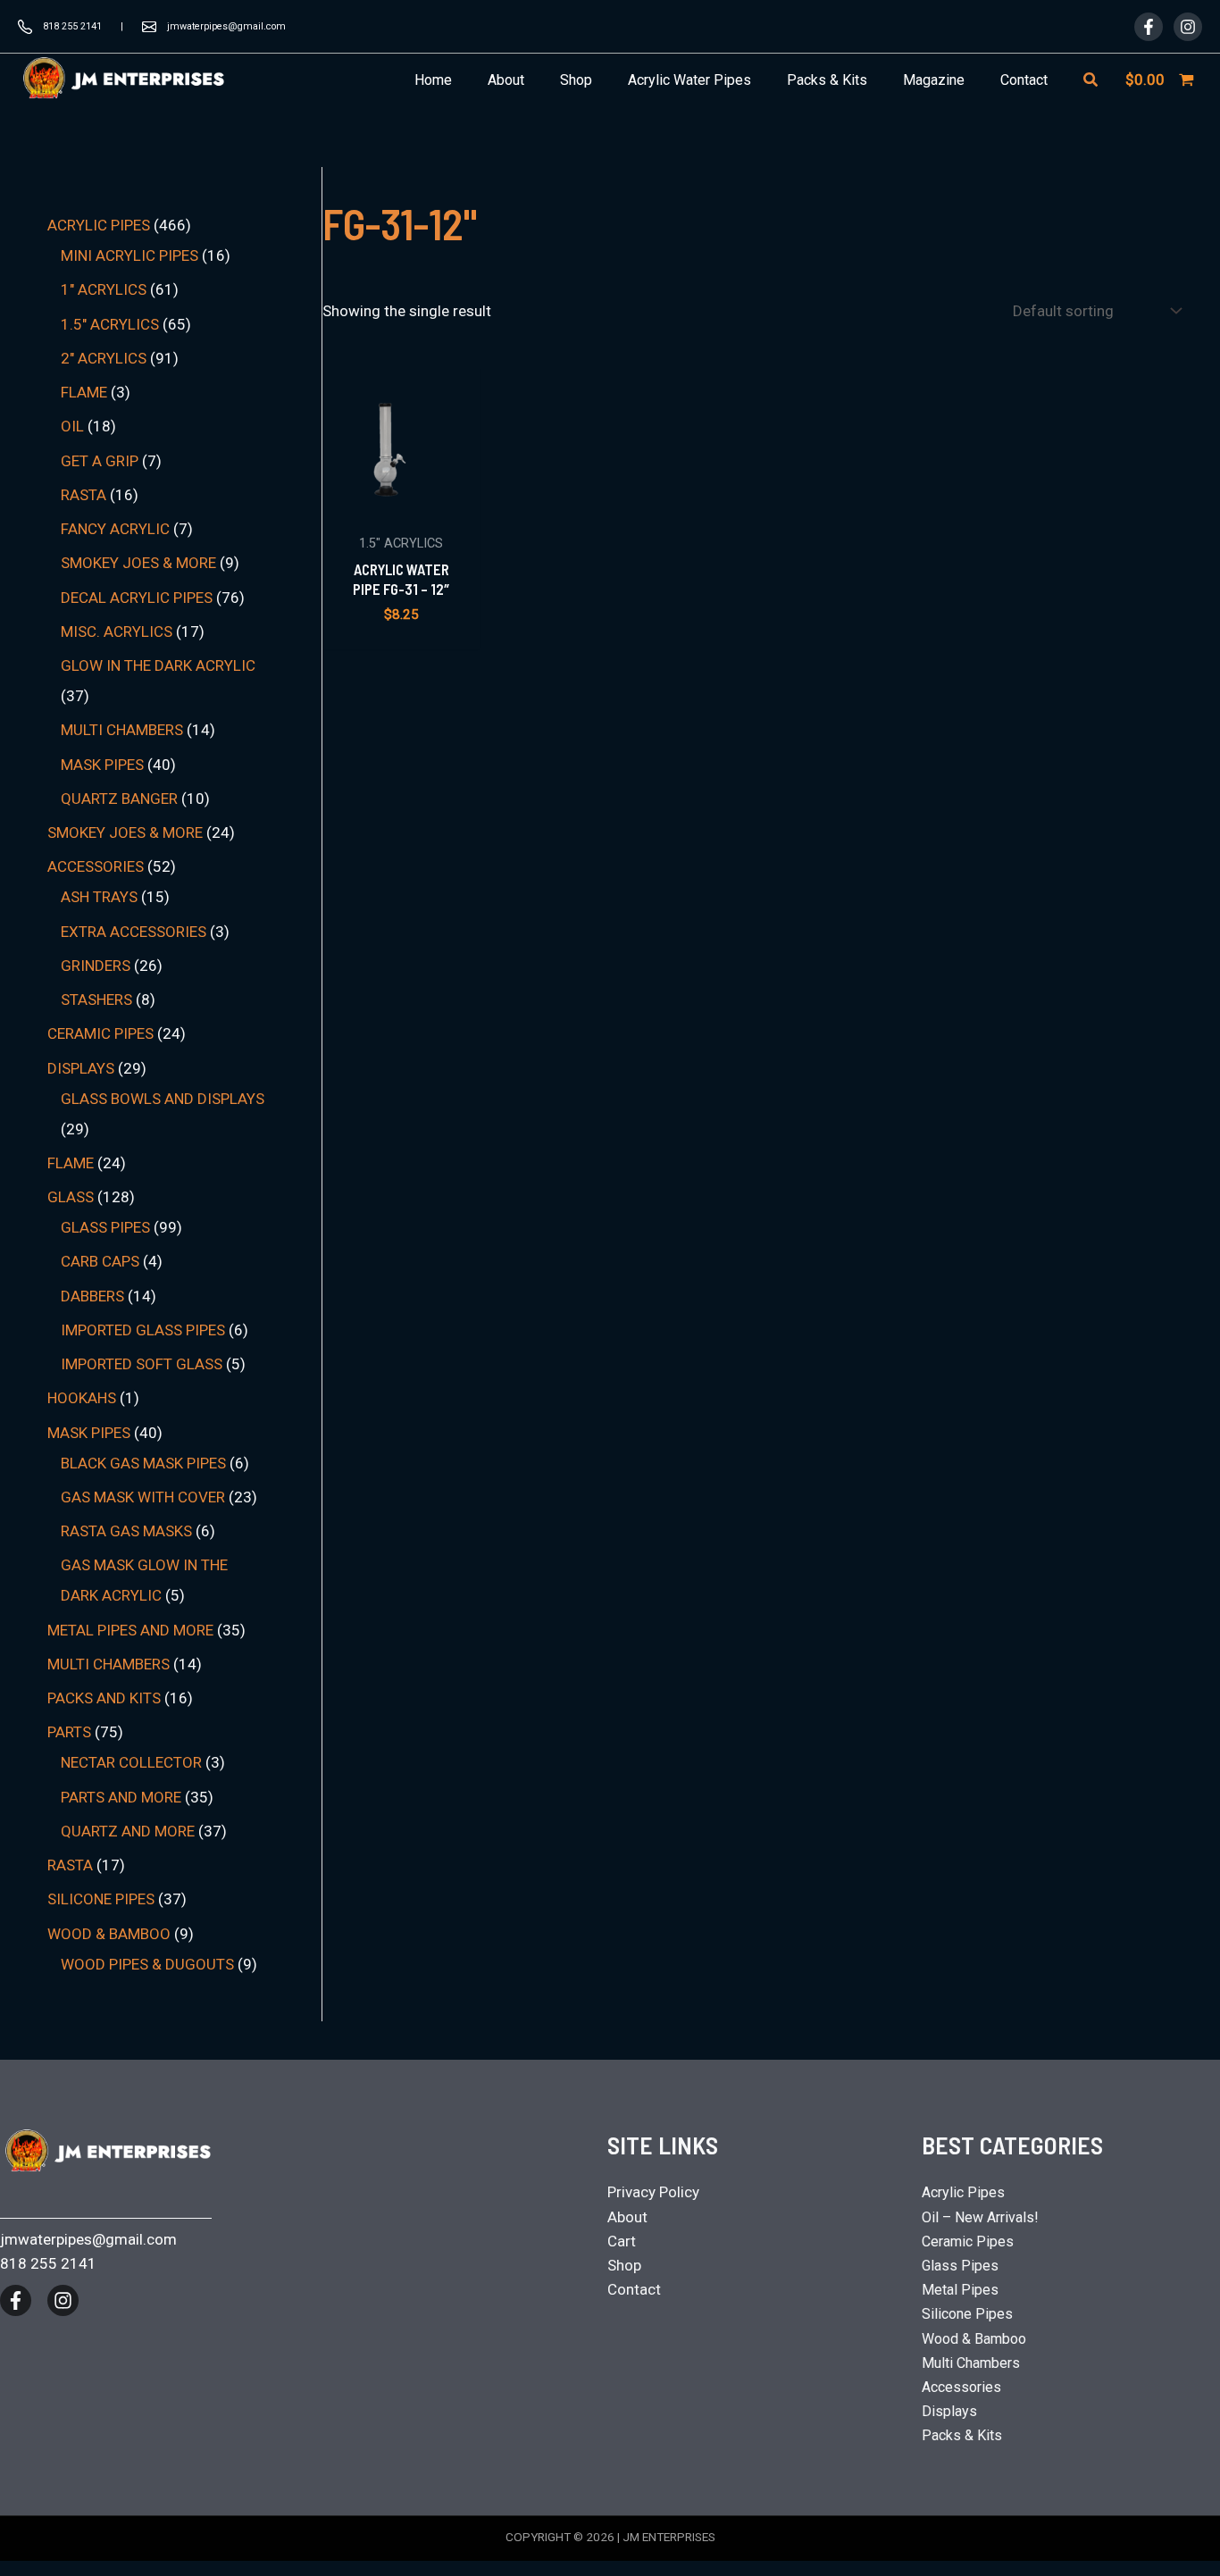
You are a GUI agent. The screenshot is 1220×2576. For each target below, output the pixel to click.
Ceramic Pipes (968, 2241)
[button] (1091, 80)
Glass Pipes (960, 2266)
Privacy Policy (653, 2192)
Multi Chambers (971, 2363)
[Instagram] (1188, 27)
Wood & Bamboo (974, 2339)
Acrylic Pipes (963, 2192)
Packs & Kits (962, 2435)
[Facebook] (1149, 27)
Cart (622, 2241)
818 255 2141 (72, 26)
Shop (624, 2265)
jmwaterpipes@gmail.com (226, 26)
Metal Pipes (960, 2290)
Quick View (401, 506)
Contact (634, 2289)
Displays (949, 2411)
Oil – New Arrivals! (980, 2217)
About (627, 2217)
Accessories (961, 2387)
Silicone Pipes (967, 2314)
